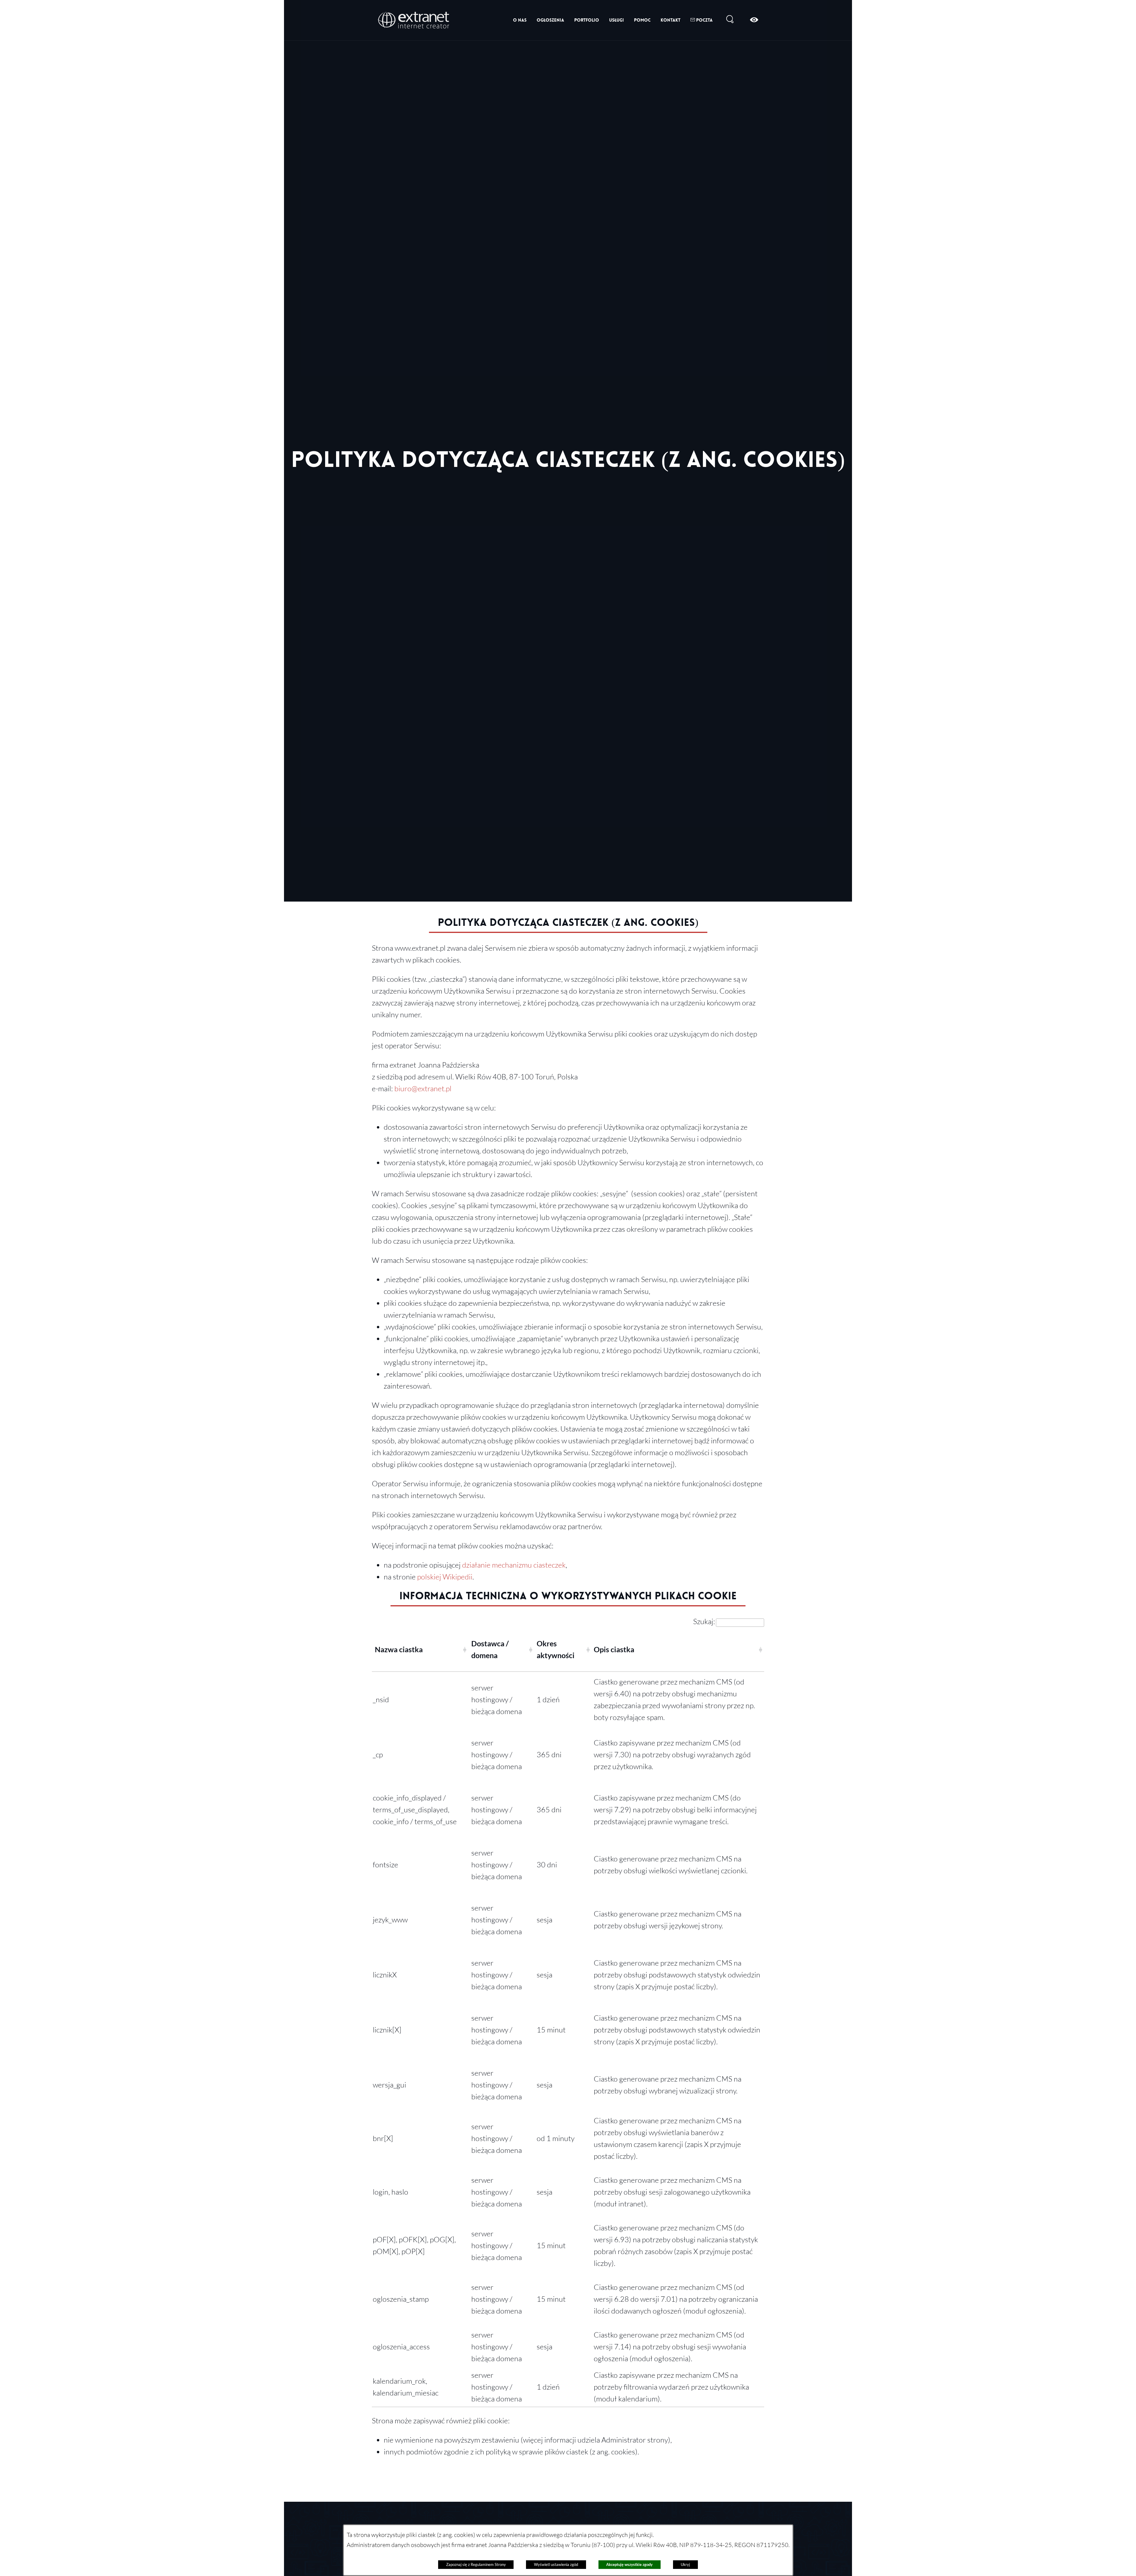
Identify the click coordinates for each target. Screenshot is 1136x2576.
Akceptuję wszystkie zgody (629, 2564)
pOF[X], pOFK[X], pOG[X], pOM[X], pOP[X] (414, 2245)
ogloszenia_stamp (401, 2299)
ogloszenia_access (401, 2346)
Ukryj (685, 2564)
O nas (520, 20)
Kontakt (671, 20)
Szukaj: (704, 1621)
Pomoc (642, 20)
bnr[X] (383, 2138)
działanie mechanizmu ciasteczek (514, 1565)
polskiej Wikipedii (445, 1576)
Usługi (617, 20)
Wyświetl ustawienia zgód (556, 2564)
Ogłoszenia (550, 20)
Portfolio (587, 20)
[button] (464, 1649)
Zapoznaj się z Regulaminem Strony (476, 2564)
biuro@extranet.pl (423, 1088)
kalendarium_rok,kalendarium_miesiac (406, 2387)
